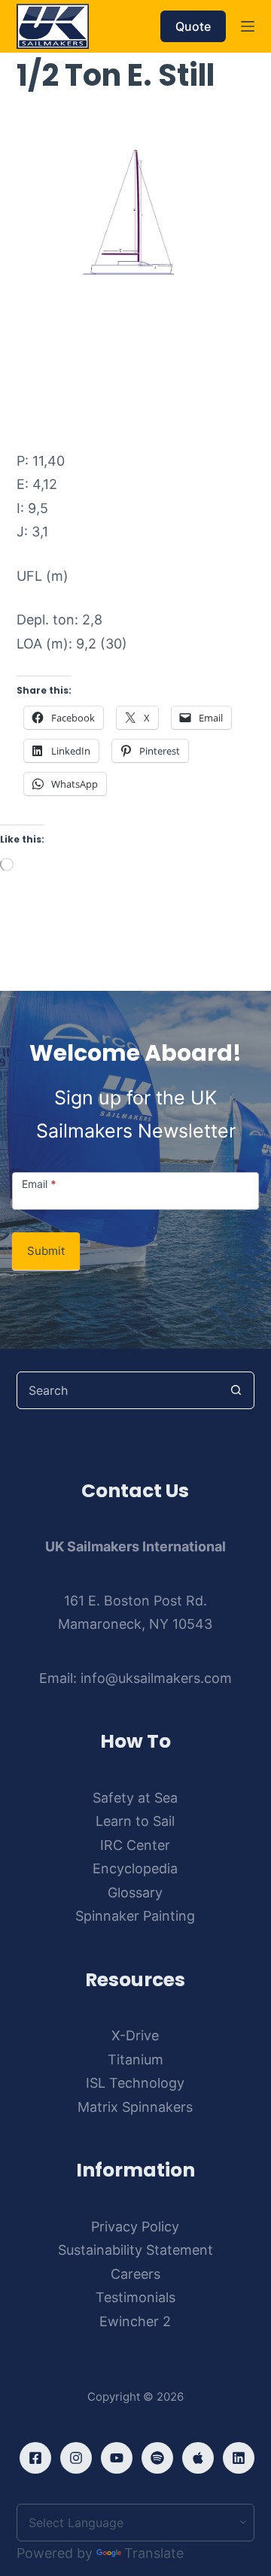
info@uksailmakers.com (156, 1678)
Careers (135, 2274)
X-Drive (135, 2035)
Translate (154, 2553)
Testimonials (135, 2297)
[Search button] (236, 1390)
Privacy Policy (135, 2227)
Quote (193, 26)
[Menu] (248, 26)
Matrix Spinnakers (135, 2107)
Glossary (135, 1893)
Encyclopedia (135, 1868)
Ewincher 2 (135, 2321)
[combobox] (118, 1390)
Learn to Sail (135, 1821)
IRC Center (135, 1845)
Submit (46, 1251)
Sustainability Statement (135, 2250)
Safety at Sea (135, 1798)
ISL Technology (135, 2083)
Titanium (135, 2060)
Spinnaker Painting (135, 1916)
